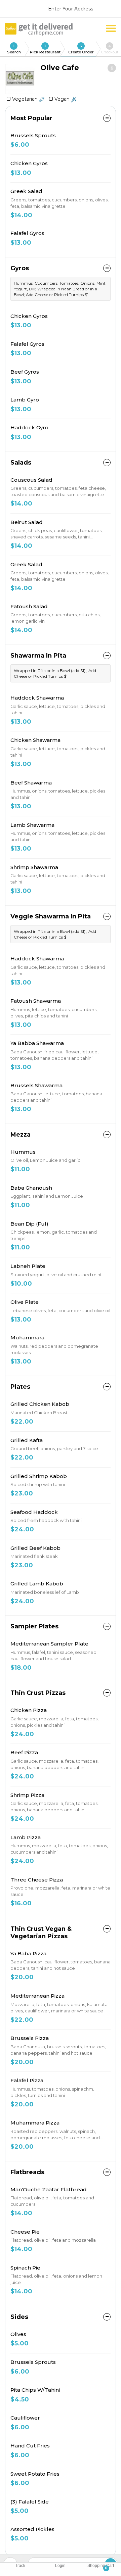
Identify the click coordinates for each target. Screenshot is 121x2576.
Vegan (63, 99)
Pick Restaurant (45, 49)
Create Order (81, 49)
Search (14, 49)
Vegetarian (26, 99)
